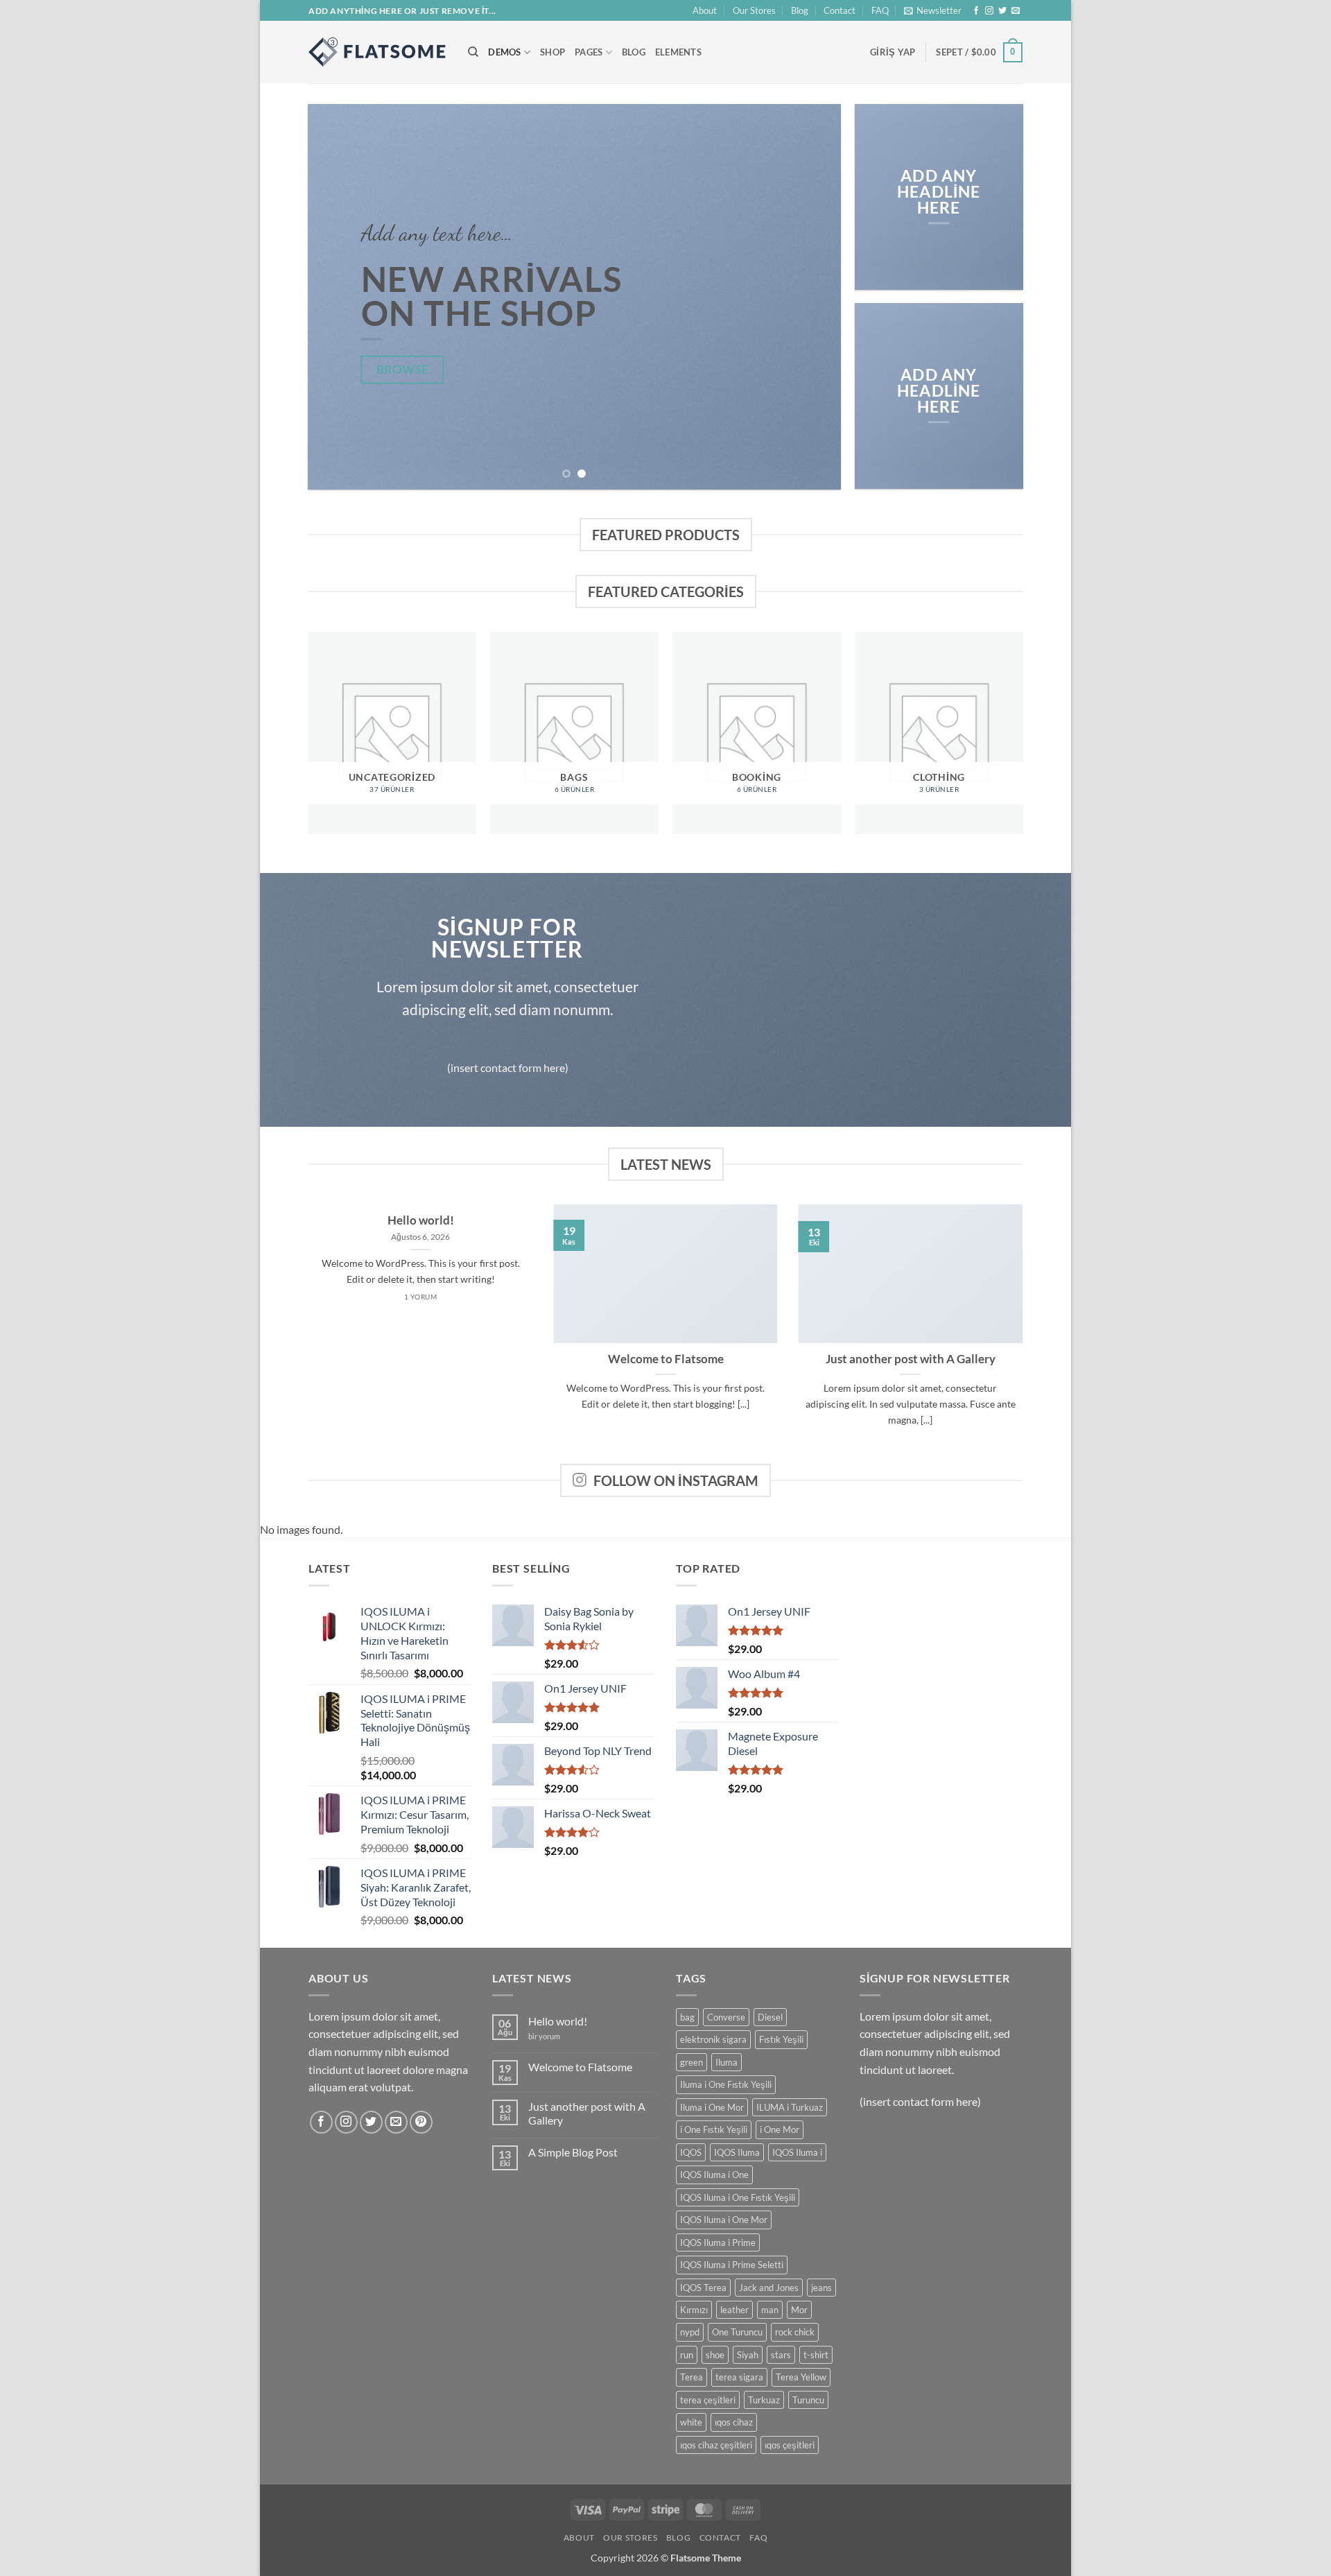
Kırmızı (694, 2310)
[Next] (813, 297)
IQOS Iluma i (797, 2152)
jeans (821, 2288)
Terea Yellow (801, 2377)
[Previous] (336, 297)
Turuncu (808, 2400)
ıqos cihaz (734, 2422)
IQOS (691, 2152)
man (770, 2310)
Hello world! (421, 1220)
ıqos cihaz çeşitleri (716, 2445)
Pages (589, 52)
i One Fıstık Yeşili (714, 2129)
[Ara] (473, 52)
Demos (504, 52)
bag (687, 2017)
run (687, 2355)
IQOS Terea (703, 2288)
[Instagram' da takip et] (989, 11)
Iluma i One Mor (712, 2107)
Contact (840, 10)
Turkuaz (764, 2400)
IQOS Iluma (737, 2152)
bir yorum (544, 2036)
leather (734, 2310)
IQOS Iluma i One (714, 2175)
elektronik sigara (713, 2039)
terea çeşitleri (708, 2400)
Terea (691, 2377)
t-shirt (816, 2355)
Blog (800, 10)
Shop (553, 52)
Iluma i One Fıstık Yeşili (726, 2084)
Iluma (727, 2062)
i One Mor (780, 2129)
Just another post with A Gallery (911, 1359)
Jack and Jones (769, 2288)
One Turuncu (737, 2332)
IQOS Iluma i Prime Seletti (732, 2265)
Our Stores (754, 10)
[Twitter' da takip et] (1002, 11)
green (691, 2062)
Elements (678, 52)
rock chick (795, 2332)
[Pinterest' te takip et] (421, 2122)
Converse (726, 2017)
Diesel (770, 2017)
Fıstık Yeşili (781, 2039)
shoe (715, 2355)
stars (781, 2355)
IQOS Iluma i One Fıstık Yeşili (738, 2197)
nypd (690, 2332)
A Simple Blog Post (573, 2152)
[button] (933, 10)
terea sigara (739, 2377)
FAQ (880, 10)
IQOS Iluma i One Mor (724, 2220)
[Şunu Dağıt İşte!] (378, 52)
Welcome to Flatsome (666, 1359)
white (691, 2422)
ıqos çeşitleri (790, 2445)
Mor (799, 2310)
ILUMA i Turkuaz (790, 2107)
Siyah (748, 2355)
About (705, 10)
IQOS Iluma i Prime (718, 2242)
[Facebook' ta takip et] (976, 11)
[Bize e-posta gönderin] (1016, 11)
